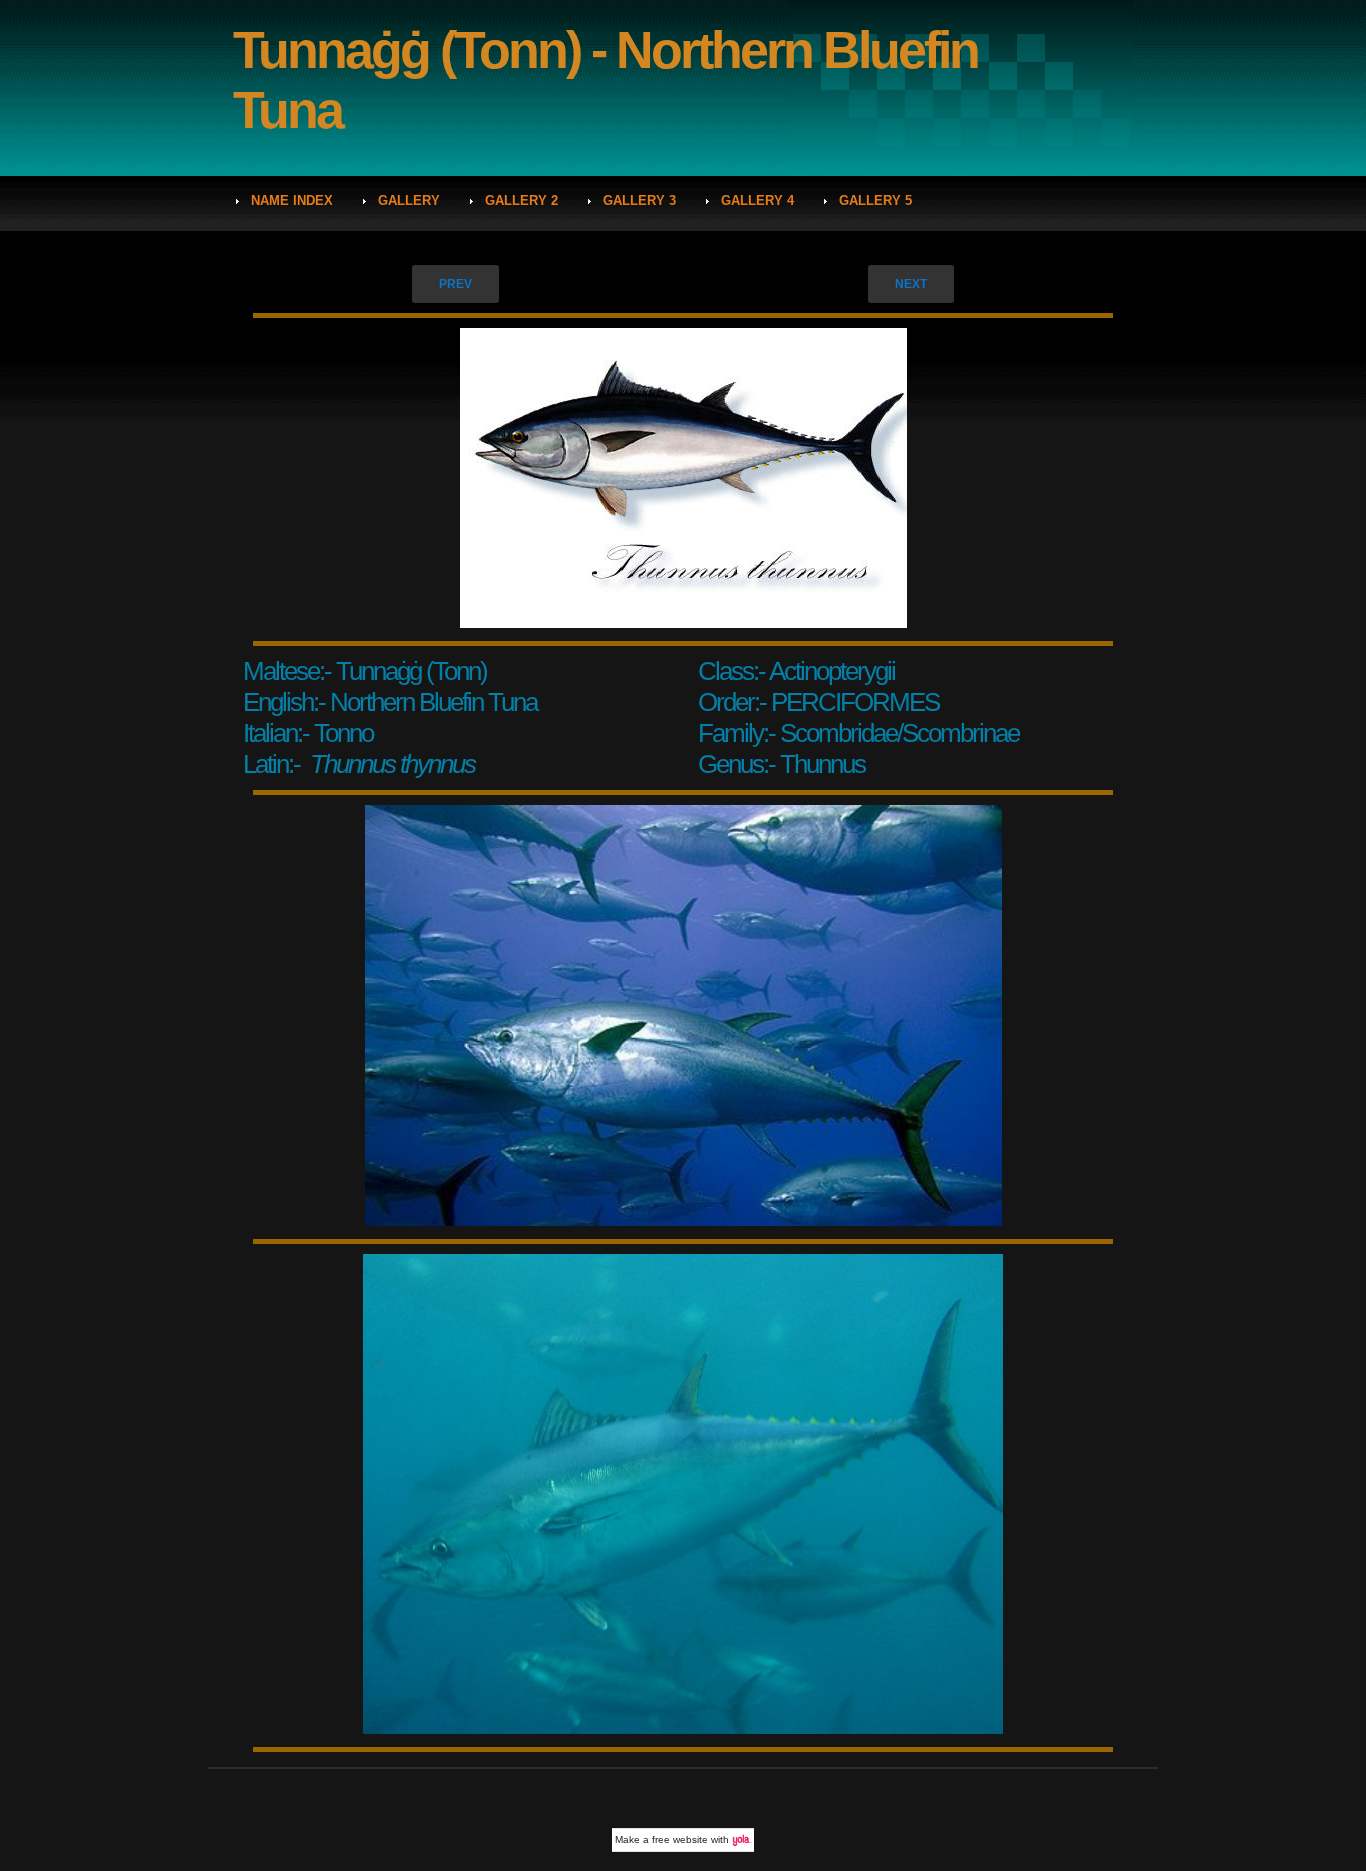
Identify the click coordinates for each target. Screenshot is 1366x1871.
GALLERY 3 (639, 200)
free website (680, 1839)
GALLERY (409, 200)
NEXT (911, 284)
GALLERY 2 (521, 200)
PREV (455, 284)
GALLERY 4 (757, 200)
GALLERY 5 (875, 200)
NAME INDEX (292, 200)
